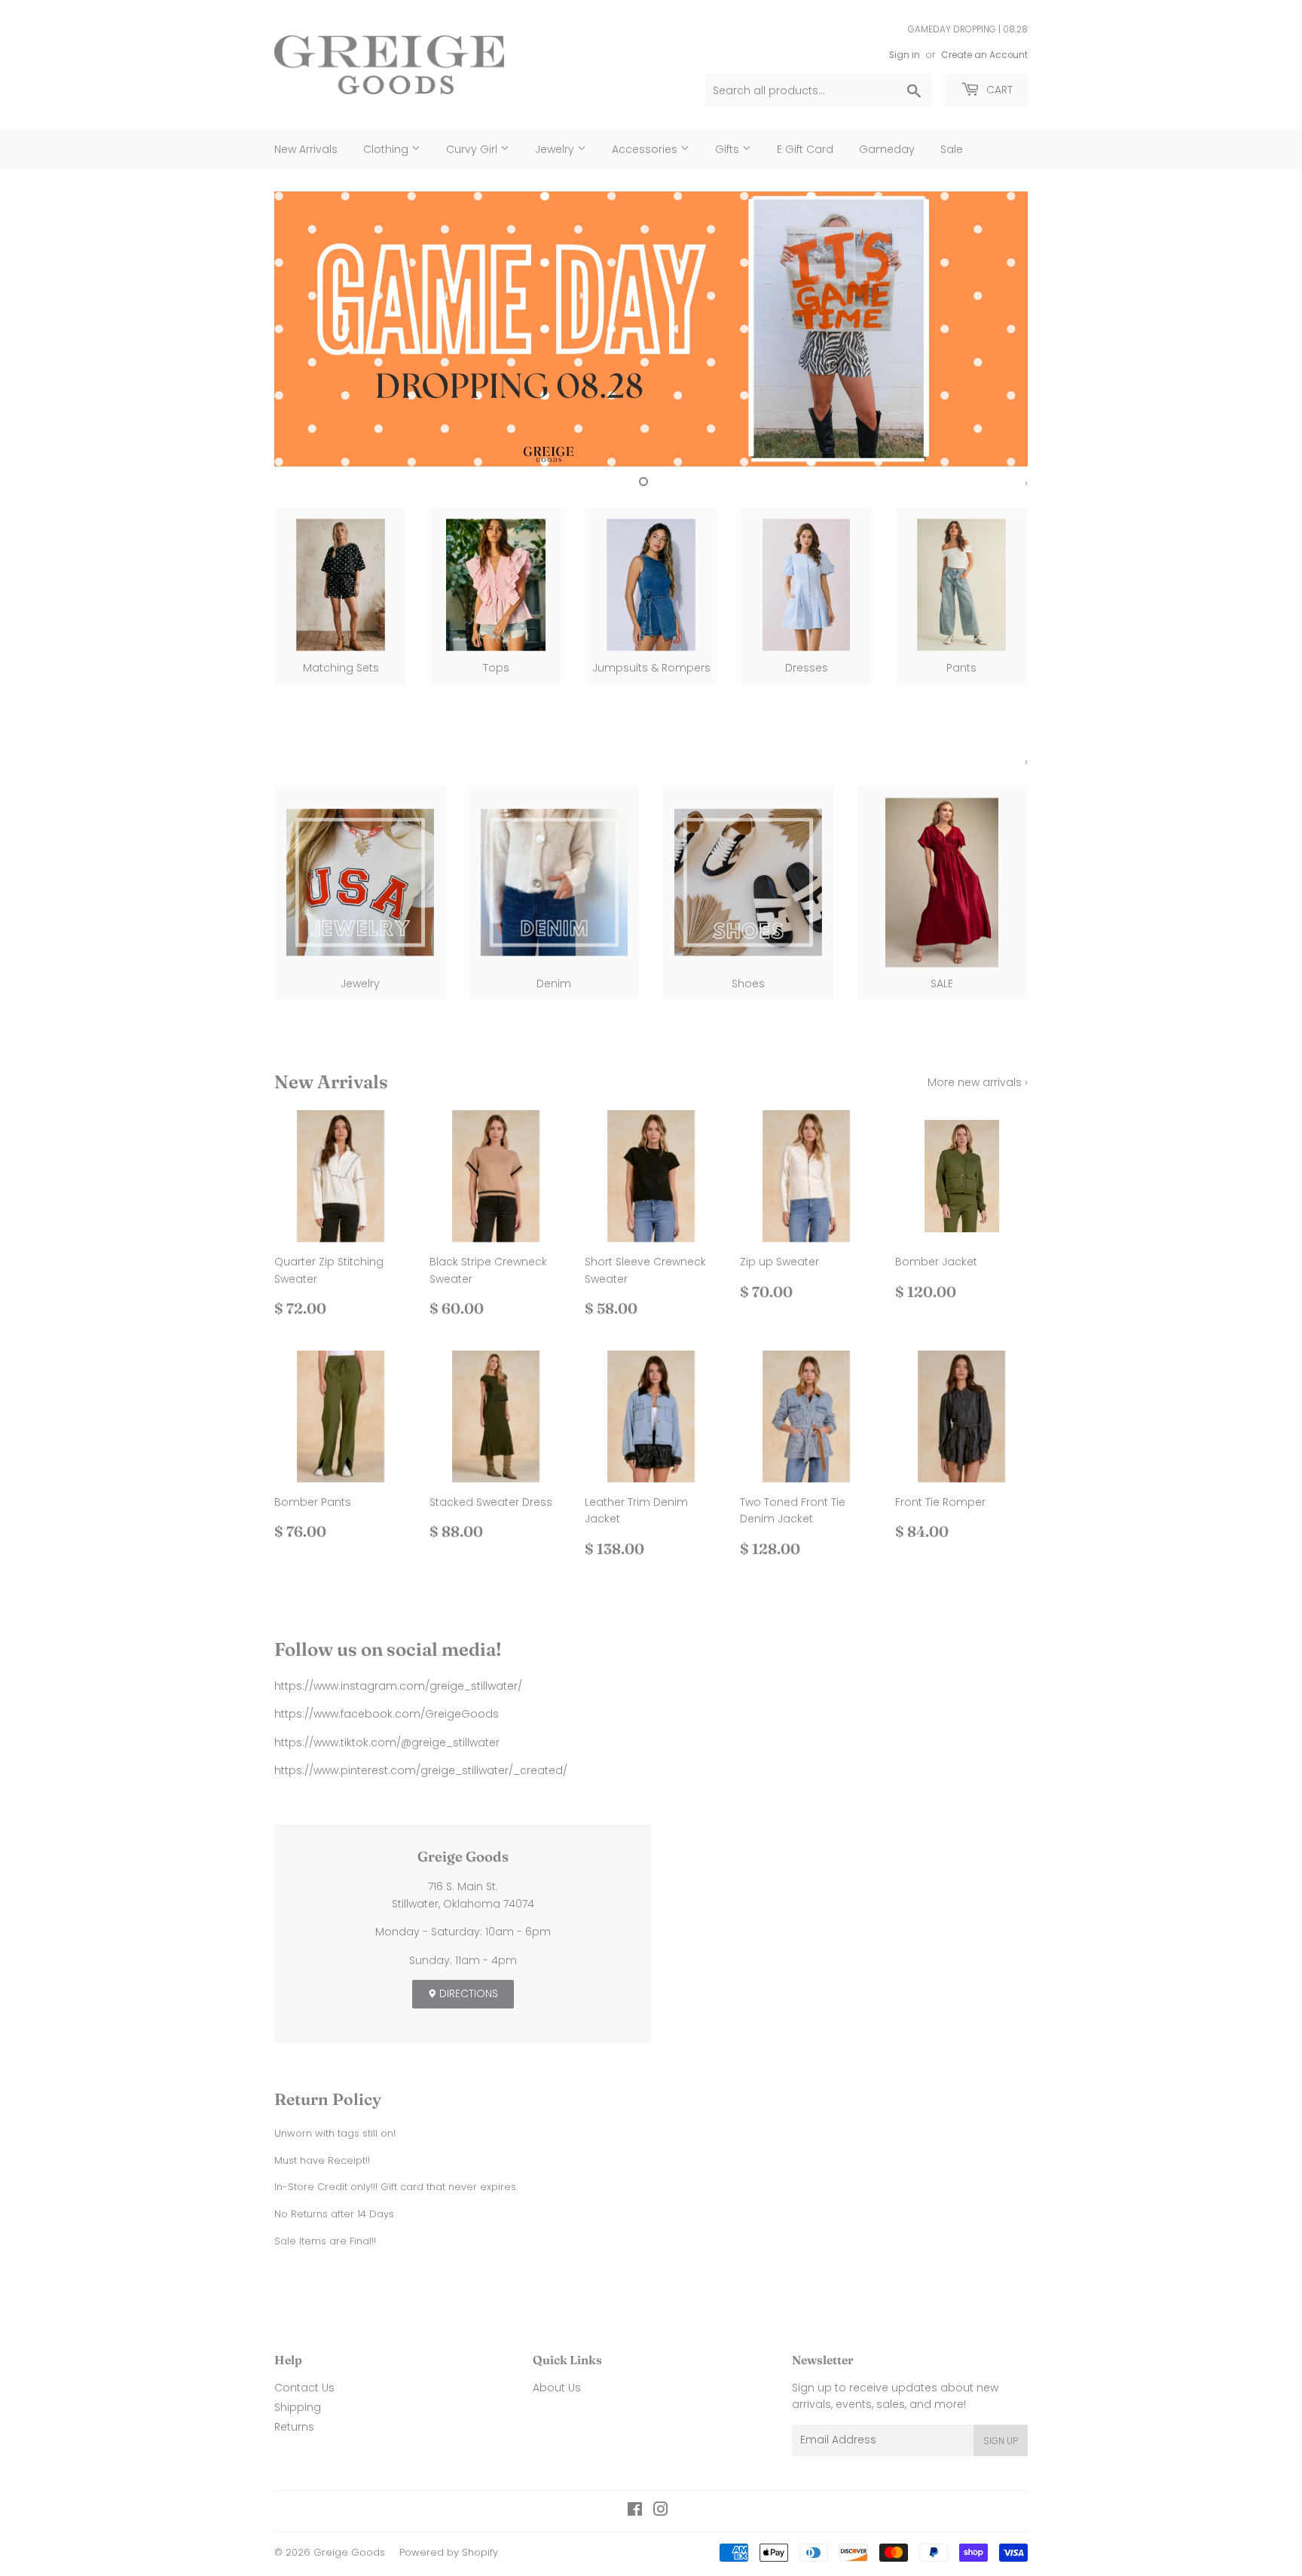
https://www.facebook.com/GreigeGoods (387, 1714)
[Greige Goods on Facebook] (635, 2511)
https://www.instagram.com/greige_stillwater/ (398, 1686)
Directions (467, 1993)
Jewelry (556, 149)
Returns (294, 2427)
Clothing (387, 149)
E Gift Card (805, 149)
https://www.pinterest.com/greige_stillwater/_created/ (421, 1770)
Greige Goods (349, 2552)
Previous (306, 329)
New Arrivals (306, 149)
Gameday (887, 149)
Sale (952, 149)
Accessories (646, 149)
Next (996, 329)
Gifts (729, 149)
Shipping (298, 2407)
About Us (557, 2388)
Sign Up (1001, 2441)
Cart (998, 90)
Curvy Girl (473, 149)
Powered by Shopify (449, 2552)
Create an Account (984, 55)
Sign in (905, 55)
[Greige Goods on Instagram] (661, 2511)
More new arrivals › (978, 1082)
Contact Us (304, 2388)
